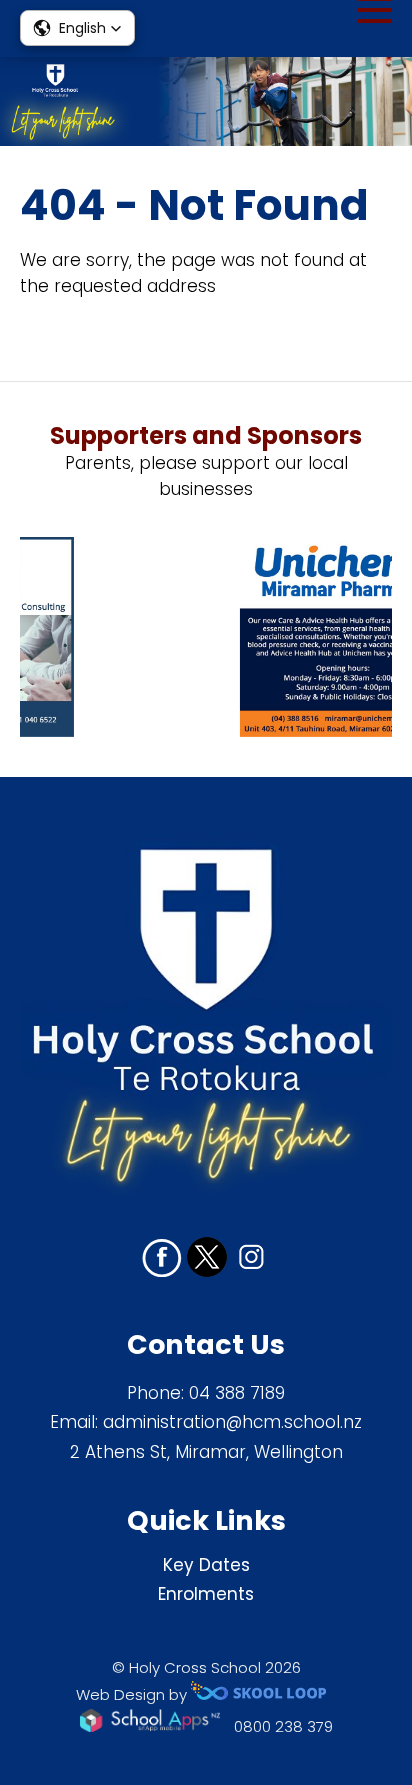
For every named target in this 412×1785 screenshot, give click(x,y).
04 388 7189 (237, 1393)
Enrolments (206, 1594)
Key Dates (206, 1565)
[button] (77, 28)
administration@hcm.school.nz (232, 1422)
